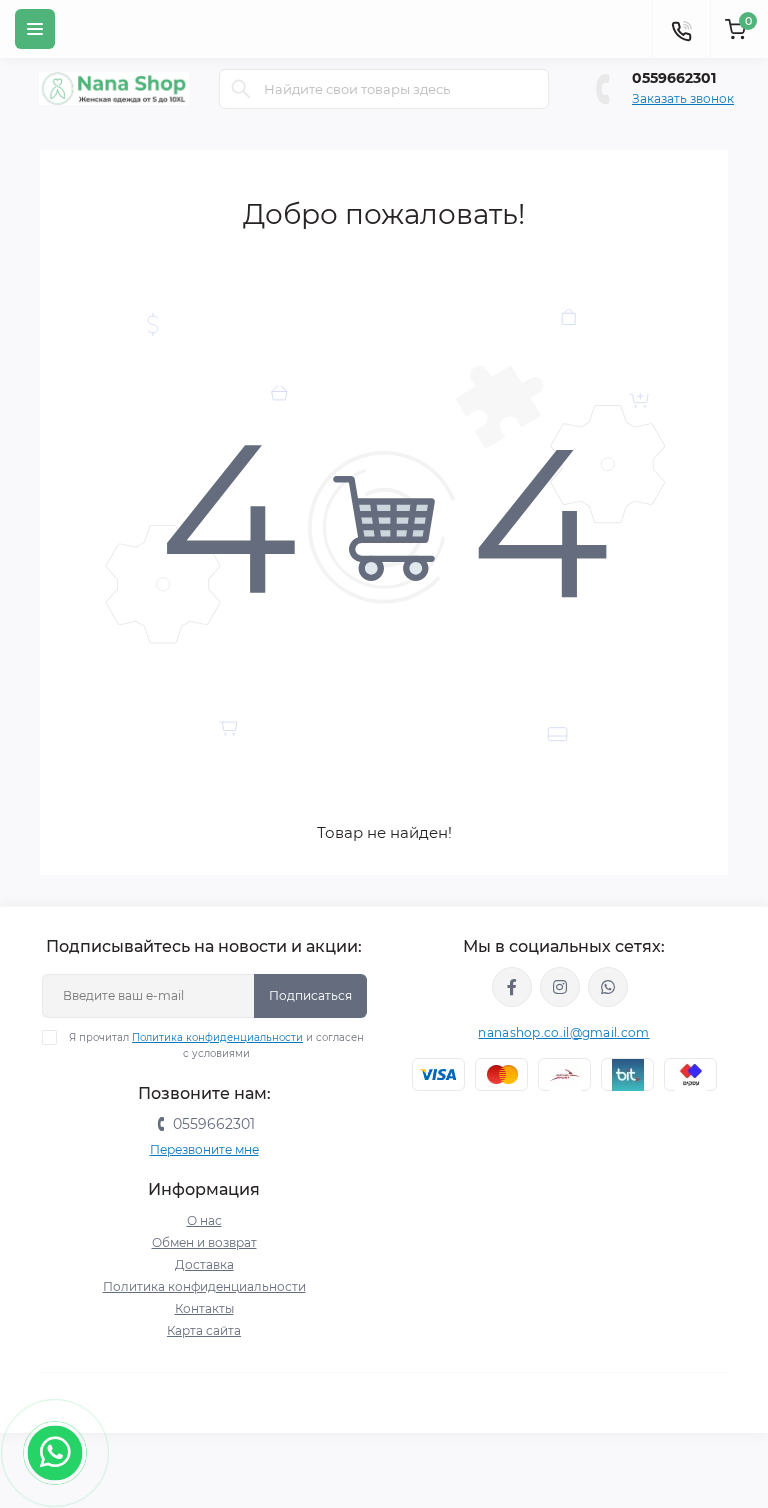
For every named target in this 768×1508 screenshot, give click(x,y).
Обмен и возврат (204, 1242)
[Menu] (35, 29)
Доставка (204, 1264)
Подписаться (310, 995)
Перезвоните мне (204, 1149)
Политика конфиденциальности (217, 1037)
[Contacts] (681, 29)
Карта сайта (204, 1330)
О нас (204, 1220)
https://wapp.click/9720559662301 (608, 987)
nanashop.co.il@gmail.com (563, 1032)
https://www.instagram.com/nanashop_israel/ (560, 987)
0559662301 (674, 78)
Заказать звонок (683, 98)
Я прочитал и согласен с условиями (216, 1045)
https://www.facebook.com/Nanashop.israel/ (512, 987)
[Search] (241, 89)
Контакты (204, 1308)
